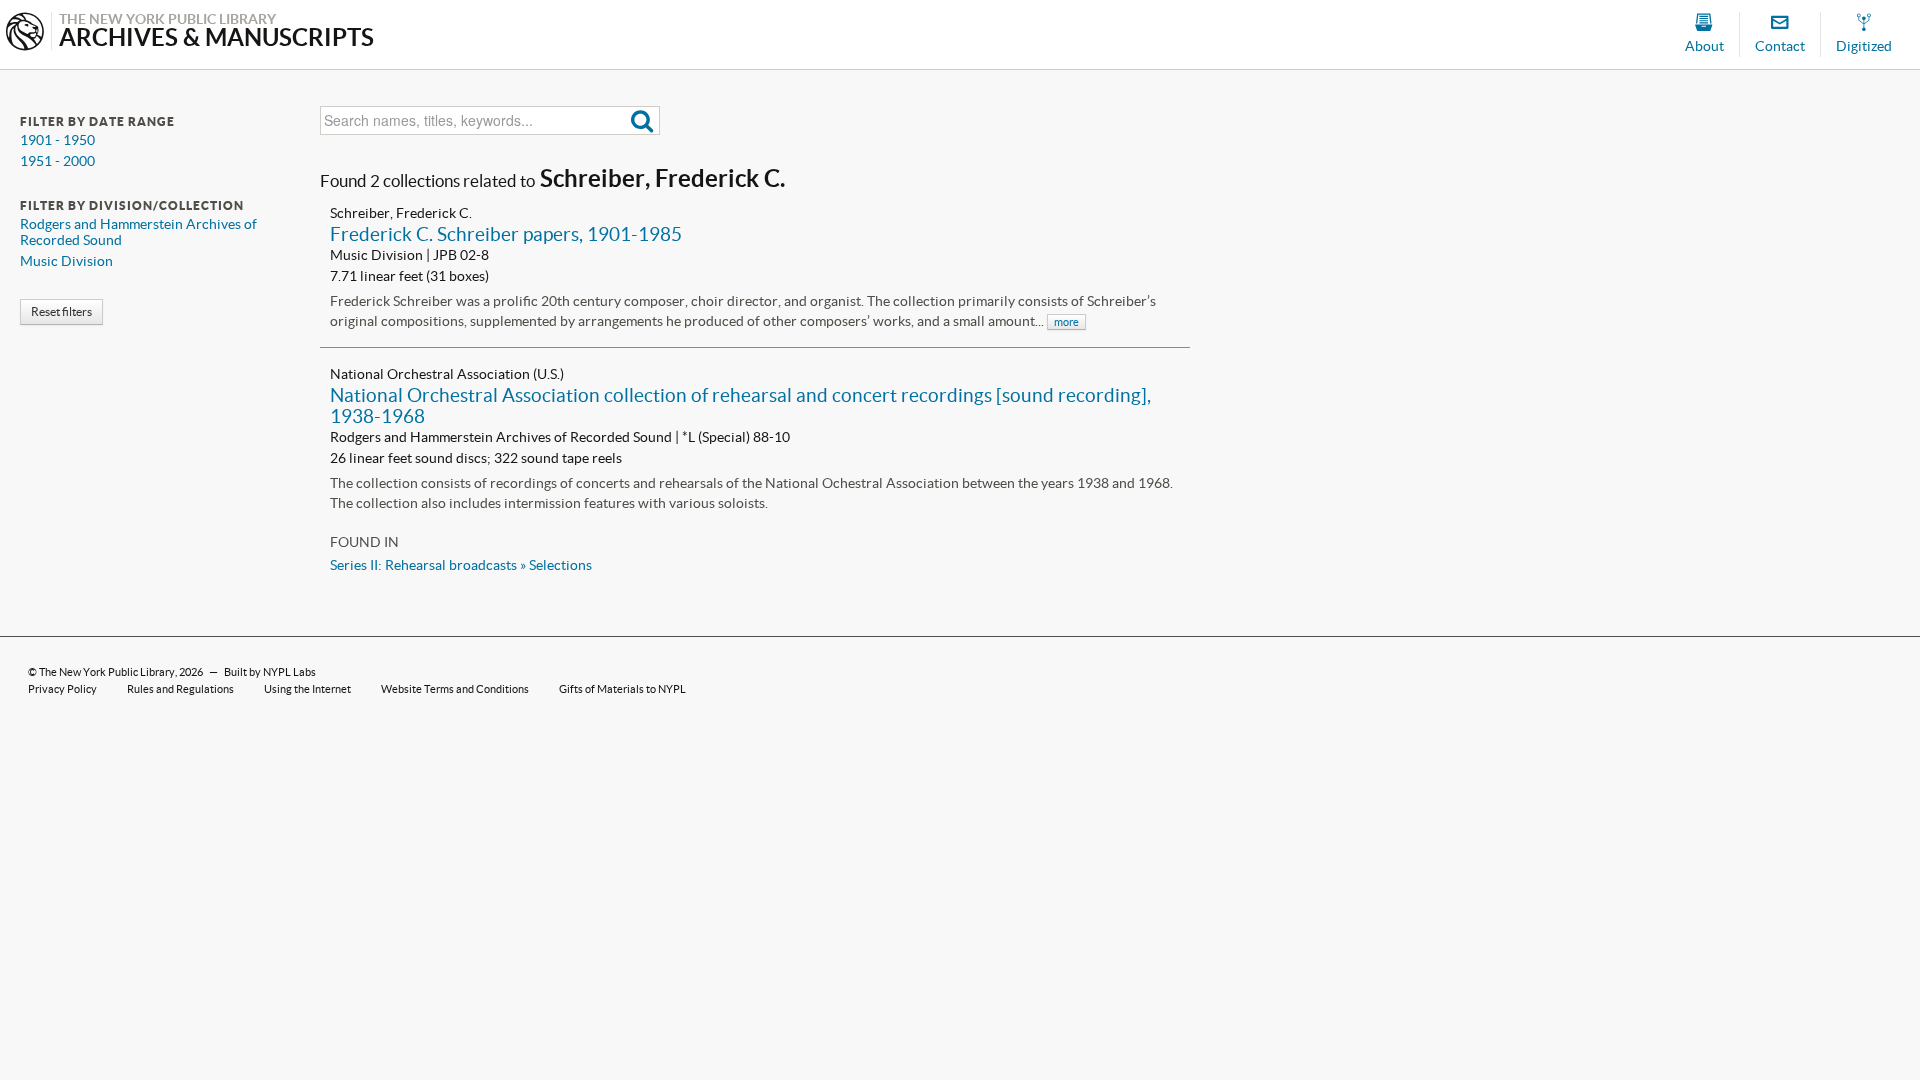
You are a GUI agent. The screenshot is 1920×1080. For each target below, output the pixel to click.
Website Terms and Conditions (455, 689)
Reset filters (61, 311)
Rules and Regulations (180, 689)
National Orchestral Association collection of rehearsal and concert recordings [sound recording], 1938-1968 (740, 405)
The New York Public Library (107, 672)
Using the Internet (307, 689)
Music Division (66, 261)
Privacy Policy (62, 689)
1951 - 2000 (57, 161)
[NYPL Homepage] (25, 33)
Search (642, 120)
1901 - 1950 (57, 140)
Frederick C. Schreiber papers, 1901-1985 (506, 234)
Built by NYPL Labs (270, 672)
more (1066, 322)
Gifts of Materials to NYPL (622, 689)
